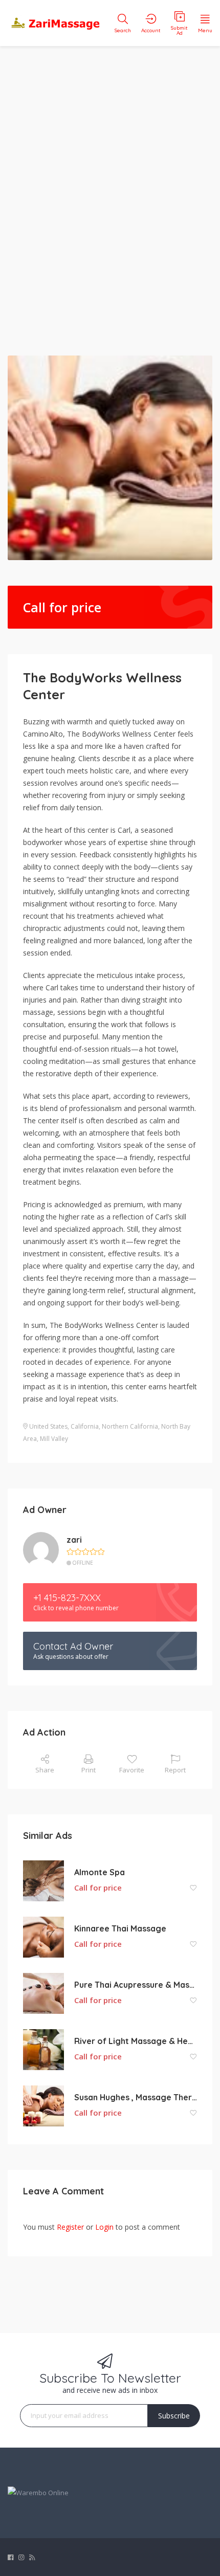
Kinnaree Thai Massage (120, 1928)
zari (74, 1540)
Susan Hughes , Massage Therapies (136, 2097)
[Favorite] (193, 1888)
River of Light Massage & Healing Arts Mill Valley (136, 2041)
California (85, 1426)
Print (89, 1770)
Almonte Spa (100, 1872)
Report (175, 1770)
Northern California (130, 1426)
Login (104, 2227)
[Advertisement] (110, 194)
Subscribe (174, 2416)
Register (70, 2227)
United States (48, 1426)
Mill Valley (54, 1439)
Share (45, 1770)
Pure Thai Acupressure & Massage (136, 1985)
